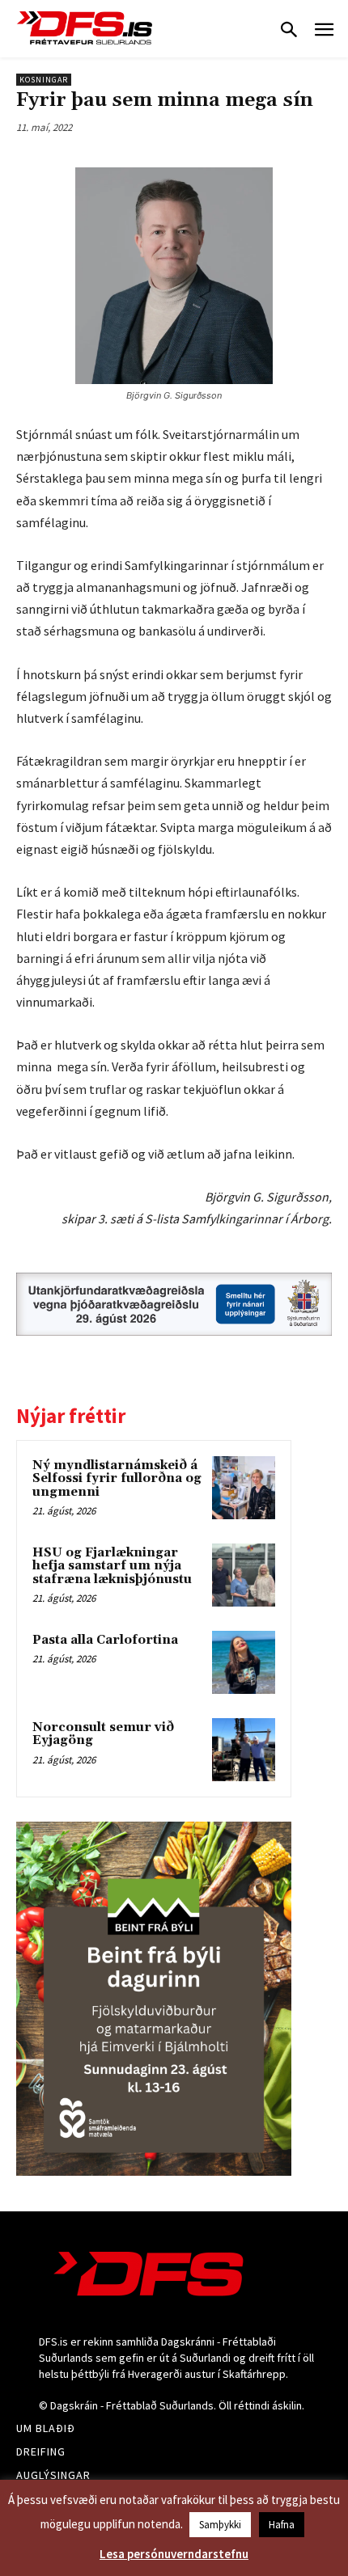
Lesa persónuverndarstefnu (174, 2554)
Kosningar (44, 80)
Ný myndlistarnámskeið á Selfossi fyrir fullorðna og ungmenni (117, 1479)
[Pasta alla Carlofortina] (244, 1662)
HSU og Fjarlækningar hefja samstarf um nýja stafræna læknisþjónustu (112, 1566)
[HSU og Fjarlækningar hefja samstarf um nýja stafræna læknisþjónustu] (244, 1575)
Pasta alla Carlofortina (105, 1640)
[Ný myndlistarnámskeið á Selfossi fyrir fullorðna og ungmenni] (244, 1488)
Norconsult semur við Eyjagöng (103, 1734)
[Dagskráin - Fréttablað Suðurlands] (85, 28)
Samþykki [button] (220, 2525)
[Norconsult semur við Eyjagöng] (244, 1750)
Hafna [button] (282, 2525)
